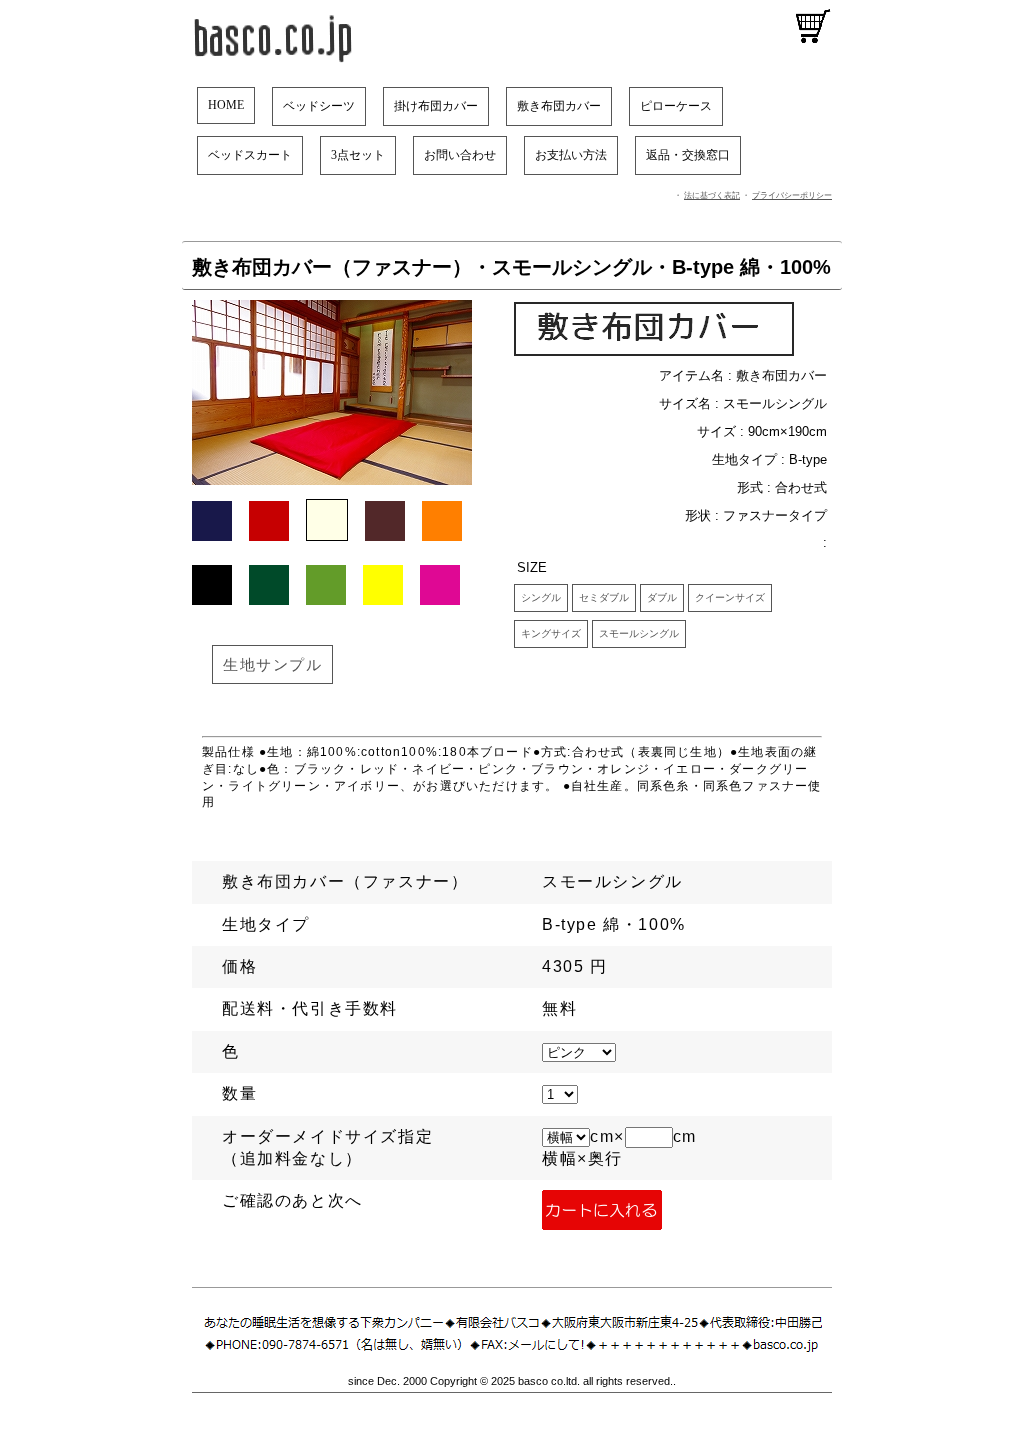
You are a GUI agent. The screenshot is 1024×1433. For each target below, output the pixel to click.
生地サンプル (272, 664)
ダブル (662, 597)
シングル (541, 597)
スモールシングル (639, 633)
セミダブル (604, 597)
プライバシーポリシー (792, 195)
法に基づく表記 (712, 195)
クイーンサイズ (730, 597)
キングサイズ (551, 633)
